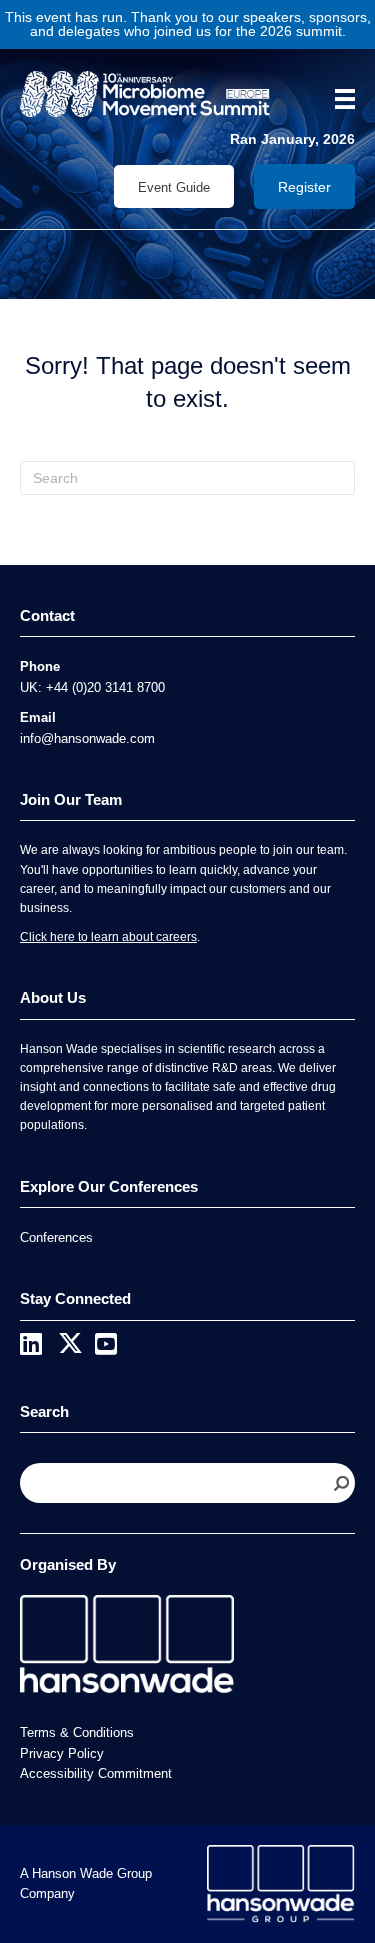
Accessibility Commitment (96, 1773)
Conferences (56, 1237)
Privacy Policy (62, 1753)
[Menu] (338, 99)
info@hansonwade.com (87, 738)
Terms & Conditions (77, 1732)
